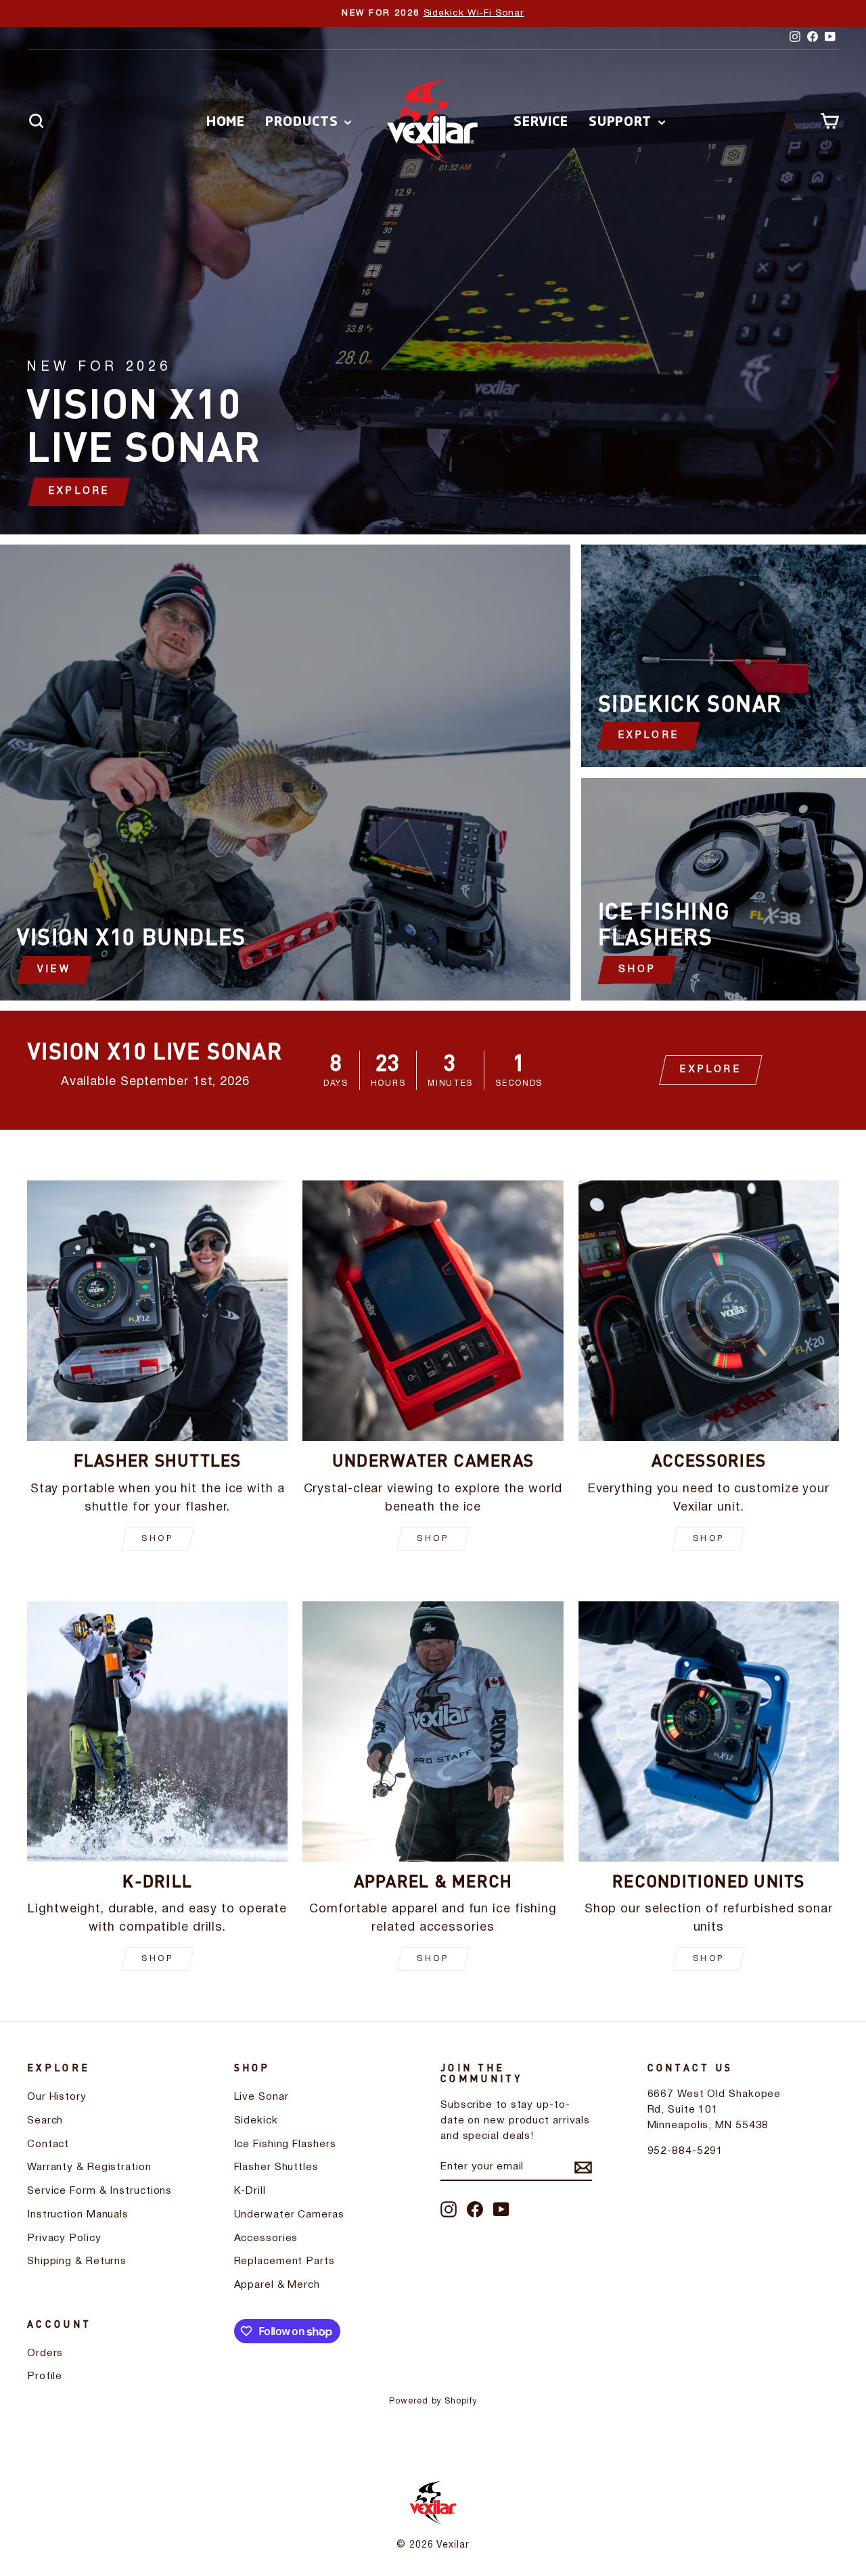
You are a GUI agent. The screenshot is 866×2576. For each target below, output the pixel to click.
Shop (638, 970)
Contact (48, 2144)
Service (541, 120)
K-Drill (250, 2191)
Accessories (266, 2238)
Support (622, 120)
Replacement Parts (284, 2261)
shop (157, 1539)
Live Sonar (261, 2097)
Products (303, 120)
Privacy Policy (64, 2238)
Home (226, 120)
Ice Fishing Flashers (285, 2144)
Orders (45, 2353)
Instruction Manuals (78, 2215)
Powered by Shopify (433, 2401)
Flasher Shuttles (276, 2167)
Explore (649, 736)
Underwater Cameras (289, 2215)
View (54, 970)
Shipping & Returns (77, 2261)
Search (45, 2121)
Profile (45, 2376)
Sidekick (256, 2121)
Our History (57, 2097)
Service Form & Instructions (99, 2191)
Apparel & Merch (277, 2285)
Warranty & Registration (89, 2167)
